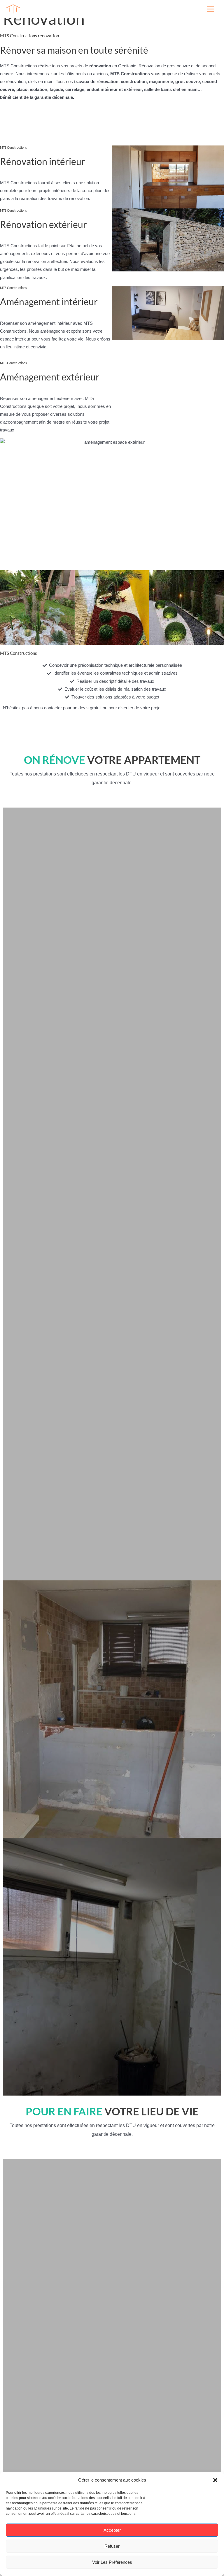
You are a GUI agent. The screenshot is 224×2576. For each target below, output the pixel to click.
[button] (215, 2480)
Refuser (112, 2546)
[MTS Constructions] (13, 9)
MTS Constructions (43, 9)
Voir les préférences (112, 2562)
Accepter (112, 2530)
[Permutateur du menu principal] (211, 9)
